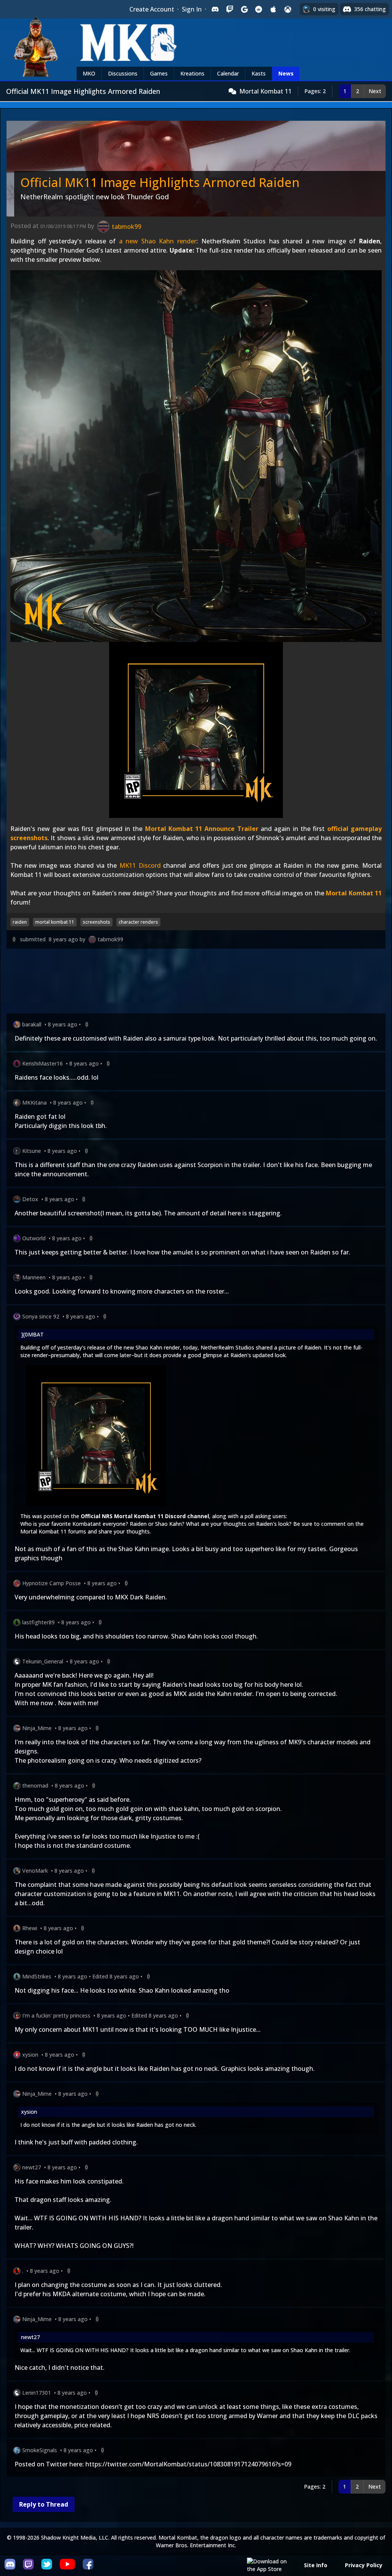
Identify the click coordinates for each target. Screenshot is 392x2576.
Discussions (123, 73)
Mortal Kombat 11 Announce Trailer (202, 829)
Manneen (34, 1277)
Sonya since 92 (41, 1316)
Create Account (152, 9)
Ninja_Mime (37, 1728)
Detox (30, 1199)
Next (375, 91)
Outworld (34, 1238)
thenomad (35, 1785)
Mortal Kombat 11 (265, 91)
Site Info (316, 2565)
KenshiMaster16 (42, 1063)
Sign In (192, 9)
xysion (30, 2055)
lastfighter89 (38, 1622)
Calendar (228, 73)
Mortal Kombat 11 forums (53, 1531)
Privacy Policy (364, 2565)
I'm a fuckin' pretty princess (56, 2015)
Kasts (259, 73)
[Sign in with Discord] (215, 9)
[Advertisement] (196, 983)
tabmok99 (110, 939)
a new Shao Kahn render (158, 241)
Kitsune (32, 1151)
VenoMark (35, 1871)
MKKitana (34, 1102)
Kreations (192, 73)
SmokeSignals (40, 2450)
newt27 (32, 2167)
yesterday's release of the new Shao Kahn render (119, 1347)
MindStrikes (37, 1976)
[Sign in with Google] (244, 9)
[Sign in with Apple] (273, 9)
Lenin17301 (37, 2393)
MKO (89, 73)
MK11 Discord (140, 865)
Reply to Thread (44, 2504)
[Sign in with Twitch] (230, 9)
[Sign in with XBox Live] (288, 9)
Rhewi (30, 1928)
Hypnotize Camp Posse (51, 1583)
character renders (138, 922)
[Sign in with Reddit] (259, 9)
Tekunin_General (43, 1661)
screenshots (96, 922)
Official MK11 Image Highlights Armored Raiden (160, 182)
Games (159, 73)
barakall (32, 1024)
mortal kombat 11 (55, 922)
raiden (20, 922)
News (286, 73)
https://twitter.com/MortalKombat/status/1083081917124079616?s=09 (188, 2464)
